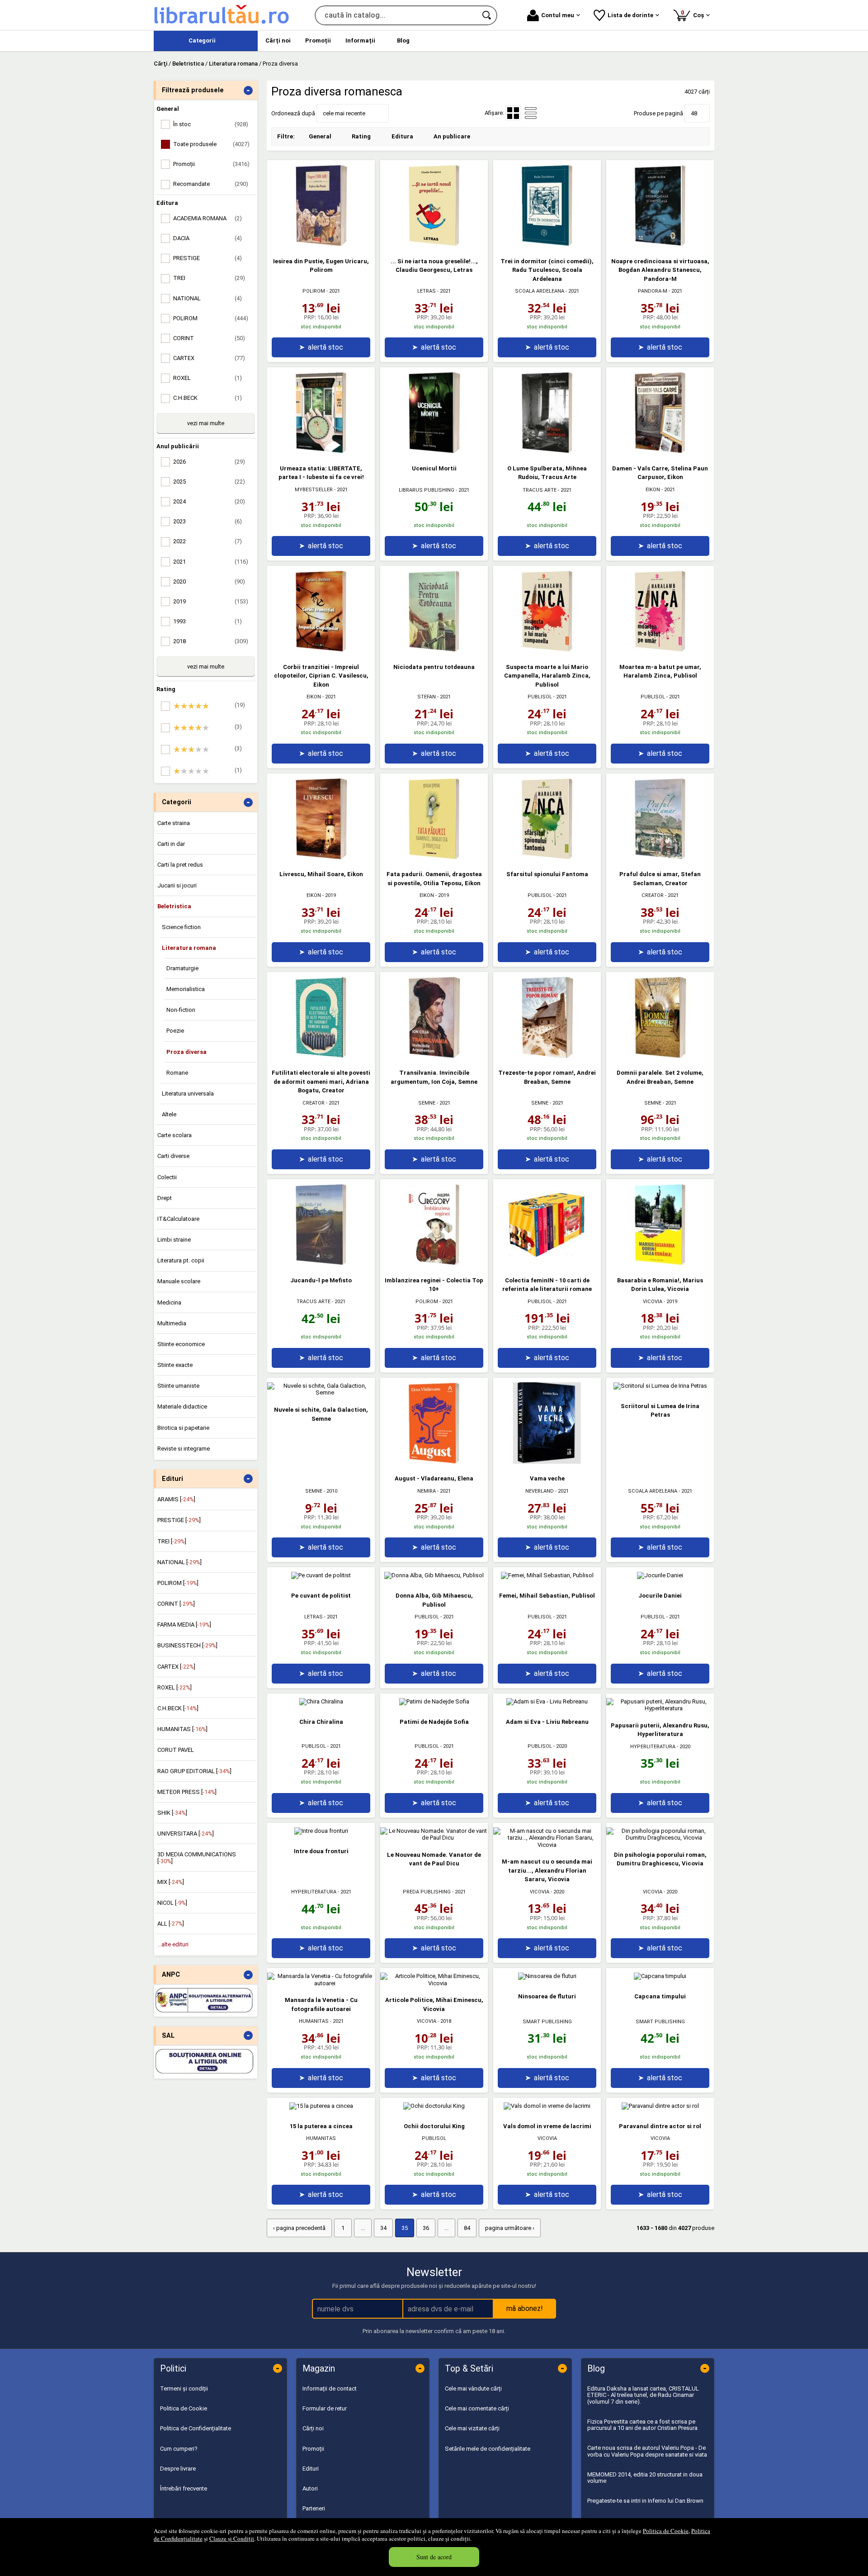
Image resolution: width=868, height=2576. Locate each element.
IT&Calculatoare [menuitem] (178, 1219)
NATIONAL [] (179, 1562)
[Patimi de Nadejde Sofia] (434, 1701)
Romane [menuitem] (177, 1073)
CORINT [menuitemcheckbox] (209, 338)
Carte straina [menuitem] (174, 823)
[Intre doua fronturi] (321, 1831)
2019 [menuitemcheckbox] (211, 601)
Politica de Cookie (666, 2531)
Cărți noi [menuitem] (278, 40)
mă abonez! (525, 2308)
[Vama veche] (547, 1462)
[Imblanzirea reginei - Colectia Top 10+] (434, 1263)
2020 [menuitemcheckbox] (209, 581)
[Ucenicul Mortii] (434, 451)
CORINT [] (176, 1604)
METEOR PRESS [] (187, 1792)
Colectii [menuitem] (167, 1177)
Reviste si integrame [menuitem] (184, 1449)
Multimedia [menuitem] (172, 1323)
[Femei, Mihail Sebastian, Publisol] (547, 1575)
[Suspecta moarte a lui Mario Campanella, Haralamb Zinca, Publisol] (547, 650)
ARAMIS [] (176, 1499)
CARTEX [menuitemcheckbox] (209, 358)
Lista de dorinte (630, 15)
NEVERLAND (540, 1491)
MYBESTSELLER (314, 490)
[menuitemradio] (531, 113)
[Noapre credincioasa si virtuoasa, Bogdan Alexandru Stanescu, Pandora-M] (660, 244)
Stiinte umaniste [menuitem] (178, 1386)
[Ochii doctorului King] (434, 2106)
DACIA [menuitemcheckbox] (208, 238)
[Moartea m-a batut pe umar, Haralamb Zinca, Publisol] (660, 650)
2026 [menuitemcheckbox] (209, 462)
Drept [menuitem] (165, 1198)
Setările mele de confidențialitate (488, 2449)
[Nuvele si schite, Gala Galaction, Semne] (321, 1392)
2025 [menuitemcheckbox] (209, 482)
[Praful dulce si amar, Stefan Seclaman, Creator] (660, 857)
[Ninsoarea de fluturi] (547, 1976)
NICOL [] (172, 1903)
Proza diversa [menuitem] (186, 1052)
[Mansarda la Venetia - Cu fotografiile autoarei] (321, 1983)
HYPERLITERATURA (653, 1747)
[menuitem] (206, 41)
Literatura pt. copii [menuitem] (181, 1260)
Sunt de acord (434, 2557)
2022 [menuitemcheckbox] (208, 541)
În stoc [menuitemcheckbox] (211, 124)
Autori (310, 2488)
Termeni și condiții (184, 2389)
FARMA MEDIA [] (184, 1625)
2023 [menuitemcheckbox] (208, 521)
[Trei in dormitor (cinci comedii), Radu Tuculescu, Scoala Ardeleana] (547, 244)
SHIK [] (172, 1813)
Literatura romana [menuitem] (189, 948)
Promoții (313, 2449)
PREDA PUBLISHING (427, 1892)
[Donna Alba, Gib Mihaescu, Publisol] (434, 1575)
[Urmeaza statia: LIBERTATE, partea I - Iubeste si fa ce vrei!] (321, 451)
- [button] (248, 90)
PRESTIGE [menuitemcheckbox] (208, 258)
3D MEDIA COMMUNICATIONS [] (197, 1857)
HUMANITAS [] (182, 1729)
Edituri (311, 2469)
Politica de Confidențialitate (196, 2428)
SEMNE (427, 1103)
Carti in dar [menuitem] (171, 844)
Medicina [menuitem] (169, 1302)
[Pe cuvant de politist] (321, 1575)
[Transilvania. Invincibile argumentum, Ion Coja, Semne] (434, 1056)
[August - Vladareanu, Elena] (434, 1462)
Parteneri (314, 2508)
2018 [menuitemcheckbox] (211, 641)
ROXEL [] (175, 1687)
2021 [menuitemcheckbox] (211, 562)
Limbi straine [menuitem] (174, 1240)
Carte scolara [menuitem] (175, 1135)
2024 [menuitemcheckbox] (209, 501)
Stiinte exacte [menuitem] (175, 1365)
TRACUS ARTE (540, 490)
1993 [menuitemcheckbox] (208, 621)
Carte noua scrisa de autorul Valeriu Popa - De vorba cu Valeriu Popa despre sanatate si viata (647, 2451)
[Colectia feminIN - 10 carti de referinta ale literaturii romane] (547, 1263)
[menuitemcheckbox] (208, 706)
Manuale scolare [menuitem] (179, 1281)
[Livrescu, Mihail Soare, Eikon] (321, 857)
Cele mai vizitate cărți (472, 2428)
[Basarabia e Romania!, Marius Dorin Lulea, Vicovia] (660, 1263)
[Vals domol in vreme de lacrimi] (547, 2106)
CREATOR (653, 895)
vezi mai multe (206, 423)
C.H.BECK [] (178, 1708)
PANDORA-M (653, 291)
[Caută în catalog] (487, 15)
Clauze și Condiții (232, 2538)
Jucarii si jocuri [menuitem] (177, 885)
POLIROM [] (178, 1583)
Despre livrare (178, 2469)
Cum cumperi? (179, 2449)
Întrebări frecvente (184, 2488)
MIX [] (171, 1882)
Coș (694, 14)
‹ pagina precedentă (299, 2228)
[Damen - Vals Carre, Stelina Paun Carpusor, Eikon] (660, 451)
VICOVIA (653, 1302)
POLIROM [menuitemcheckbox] (211, 318)
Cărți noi (313, 2428)
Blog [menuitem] (403, 40)
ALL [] (171, 1924)
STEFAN (427, 697)
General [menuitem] (320, 136)
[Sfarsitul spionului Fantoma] (547, 857)
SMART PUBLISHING (547, 2022)
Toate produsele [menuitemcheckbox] (211, 144)
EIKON (653, 490)
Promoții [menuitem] (318, 40)
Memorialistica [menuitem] (186, 989)
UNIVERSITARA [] (186, 1834)
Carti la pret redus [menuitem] (180, 865)
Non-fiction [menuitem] (181, 1010)
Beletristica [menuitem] (174, 906)
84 (467, 2228)
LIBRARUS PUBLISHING (427, 490)
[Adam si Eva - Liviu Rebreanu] (547, 1701)
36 (426, 2228)
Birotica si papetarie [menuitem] (183, 1428)
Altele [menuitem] (169, 1114)
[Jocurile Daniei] (660, 1575)
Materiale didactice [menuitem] (182, 1407)
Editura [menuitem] (402, 136)
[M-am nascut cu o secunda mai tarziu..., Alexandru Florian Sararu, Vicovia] (547, 1845)
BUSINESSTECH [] (187, 1645)
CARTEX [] (176, 1667)
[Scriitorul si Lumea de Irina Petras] (660, 1386)
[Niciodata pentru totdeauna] (434, 650)
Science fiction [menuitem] (181, 927)
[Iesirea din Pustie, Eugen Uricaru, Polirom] (321, 244)
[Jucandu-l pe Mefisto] (321, 1263)
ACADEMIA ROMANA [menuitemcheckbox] (208, 218)
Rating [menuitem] (361, 136)
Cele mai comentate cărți (477, 2408)
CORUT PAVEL (176, 1750)
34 (383, 2228)
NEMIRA (427, 1491)
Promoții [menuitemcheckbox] (211, 164)
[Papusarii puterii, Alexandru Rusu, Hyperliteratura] (660, 1708)
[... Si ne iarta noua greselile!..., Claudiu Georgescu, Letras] (434, 244)
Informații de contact (330, 2389)
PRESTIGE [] (179, 1520)
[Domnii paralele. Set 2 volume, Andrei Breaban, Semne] (660, 1056)
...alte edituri (173, 1944)
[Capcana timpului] (660, 1976)
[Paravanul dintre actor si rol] (660, 2106)
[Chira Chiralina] (321, 1701)
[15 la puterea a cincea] (321, 2106)
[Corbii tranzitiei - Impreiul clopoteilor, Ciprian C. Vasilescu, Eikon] (321, 650)
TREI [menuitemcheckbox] (209, 278)
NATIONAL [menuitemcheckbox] (208, 298)
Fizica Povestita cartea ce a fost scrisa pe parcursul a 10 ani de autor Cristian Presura (642, 2425)
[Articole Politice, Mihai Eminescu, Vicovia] (434, 1983)
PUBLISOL (540, 697)
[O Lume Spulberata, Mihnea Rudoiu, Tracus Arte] (547, 451)
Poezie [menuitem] (175, 1031)
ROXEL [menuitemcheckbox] (208, 378)
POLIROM (314, 291)
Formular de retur (325, 2408)
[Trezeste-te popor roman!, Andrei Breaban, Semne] (547, 1056)
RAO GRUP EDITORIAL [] (194, 1771)
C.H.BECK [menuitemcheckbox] (208, 398)
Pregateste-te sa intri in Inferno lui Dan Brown (645, 2501)
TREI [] (172, 1541)
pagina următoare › (510, 2228)
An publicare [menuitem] (452, 136)
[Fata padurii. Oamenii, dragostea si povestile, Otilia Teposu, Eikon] (434, 857)
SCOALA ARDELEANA (540, 291)
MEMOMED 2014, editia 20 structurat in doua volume (645, 2478)
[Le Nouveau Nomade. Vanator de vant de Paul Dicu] (434, 1838)
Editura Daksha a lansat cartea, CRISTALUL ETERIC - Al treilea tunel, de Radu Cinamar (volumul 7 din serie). (643, 2395)
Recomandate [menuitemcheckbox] (211, 184)
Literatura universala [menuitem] (188, 1093)
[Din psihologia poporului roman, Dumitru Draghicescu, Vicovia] (660, 1838)
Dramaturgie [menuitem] (182, 968)
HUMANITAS (314, 2021)
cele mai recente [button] (344, 113)
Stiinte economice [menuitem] (181, 1344)
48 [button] (694, 113)
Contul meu (558, 15)
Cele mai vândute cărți (473, 2389)
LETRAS (427, 291)
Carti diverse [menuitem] (173, 1156)
